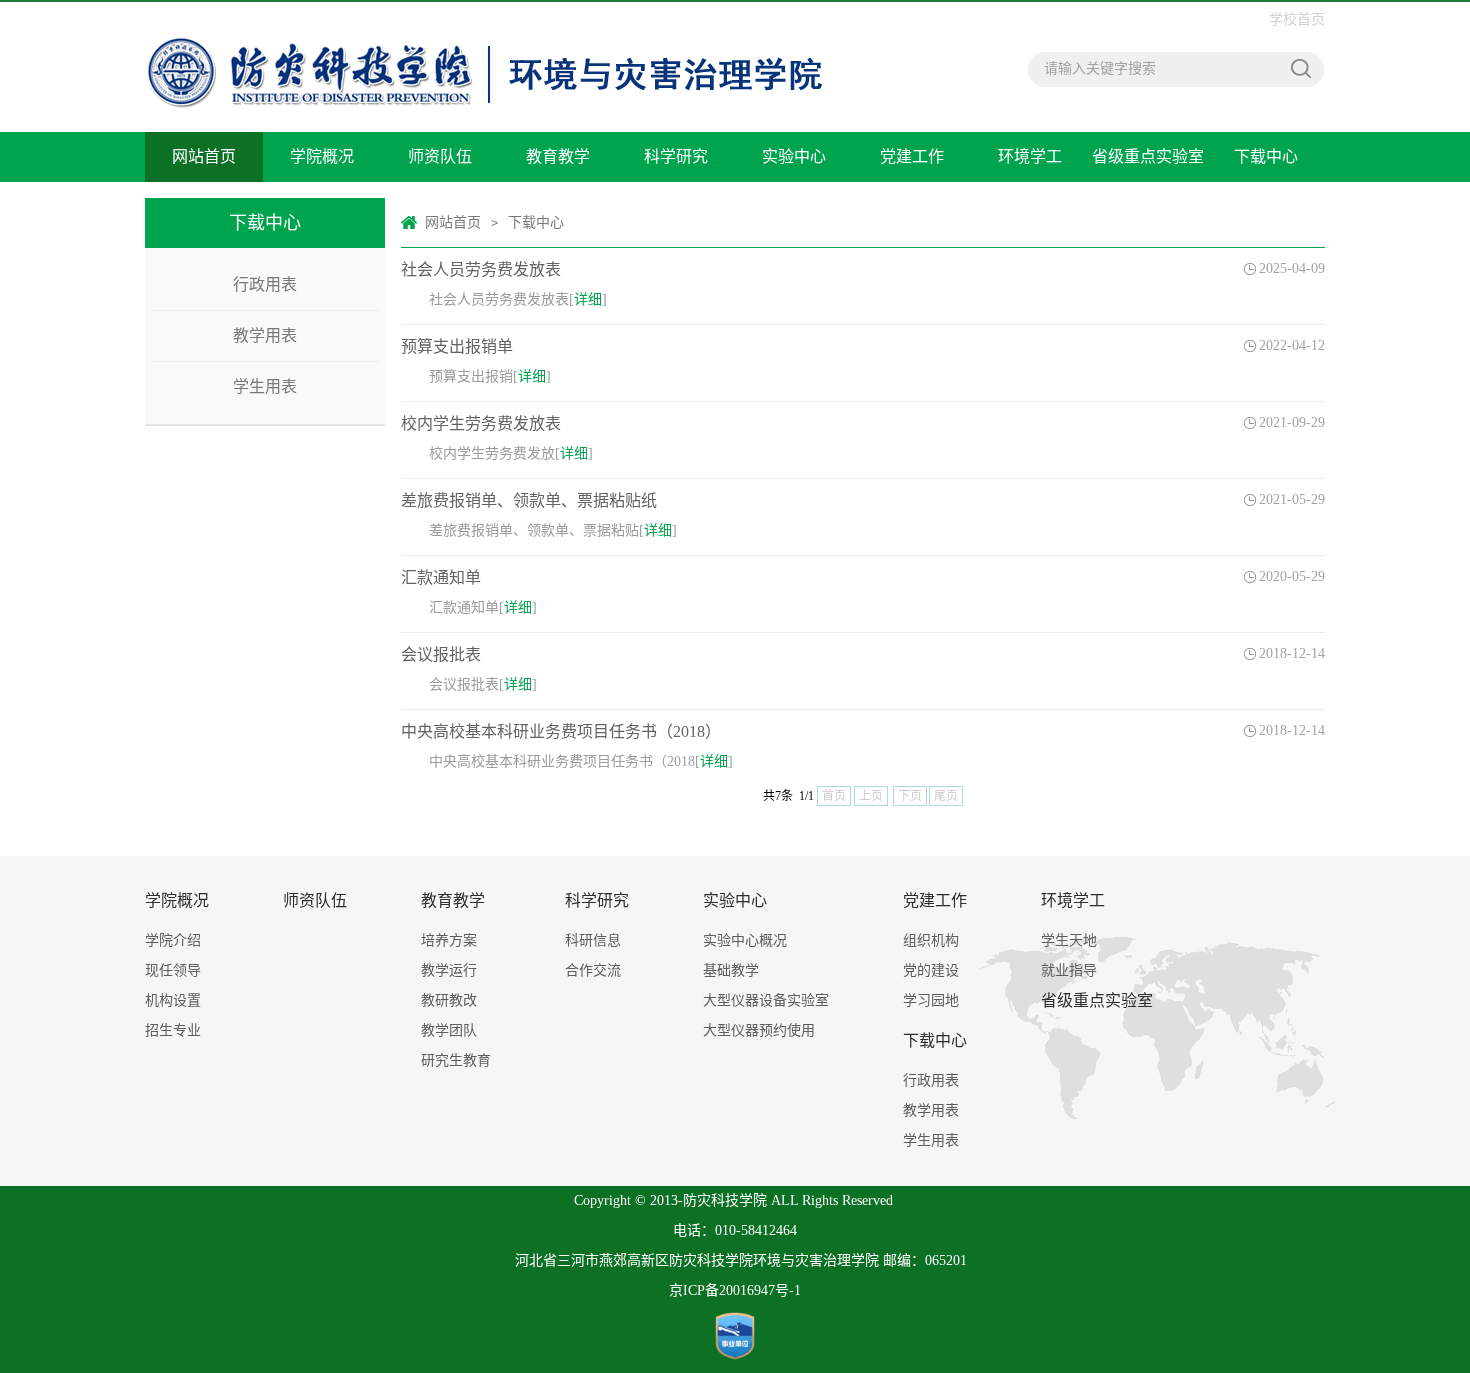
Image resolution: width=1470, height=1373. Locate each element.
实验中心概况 (745, 940)
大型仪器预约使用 (759, 1030)
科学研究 (676, 156)
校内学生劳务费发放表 (481, 423)
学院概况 (322, 156)
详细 (588, 299)
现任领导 (173, 970)
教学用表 (265, 335)
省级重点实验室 (1148, 156)
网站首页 (204, 156)
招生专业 (173, 1030)
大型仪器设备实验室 (766, 1000)
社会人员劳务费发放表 (481, 269)
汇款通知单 (441, 577)
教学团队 (449, 1030)
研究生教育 (456, 1060)
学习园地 (931, 1000)
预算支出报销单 (457, 346)
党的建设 (931, 970)
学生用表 (265, 386)
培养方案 (449, 940)
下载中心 (1266, 156)
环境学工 (1030, 156)
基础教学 (731, 970)
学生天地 (1069, 940)
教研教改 (449, 1000)
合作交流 (593, 970)
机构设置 (173, 1000)
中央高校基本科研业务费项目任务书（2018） (561, 731)
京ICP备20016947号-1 (735, 1290)
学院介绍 (173, 940)
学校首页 (1297, 19)
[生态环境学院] (485, 12)
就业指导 (1069, 970)
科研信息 (593, 940)
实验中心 (794, 156)
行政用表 (265, 284)
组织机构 (931, 940)
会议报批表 (441, 654)
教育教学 (558, 156)
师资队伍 (440, 156)
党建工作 (912, 156)
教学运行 (449, 970)
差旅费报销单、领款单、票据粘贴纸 (529, 500)
